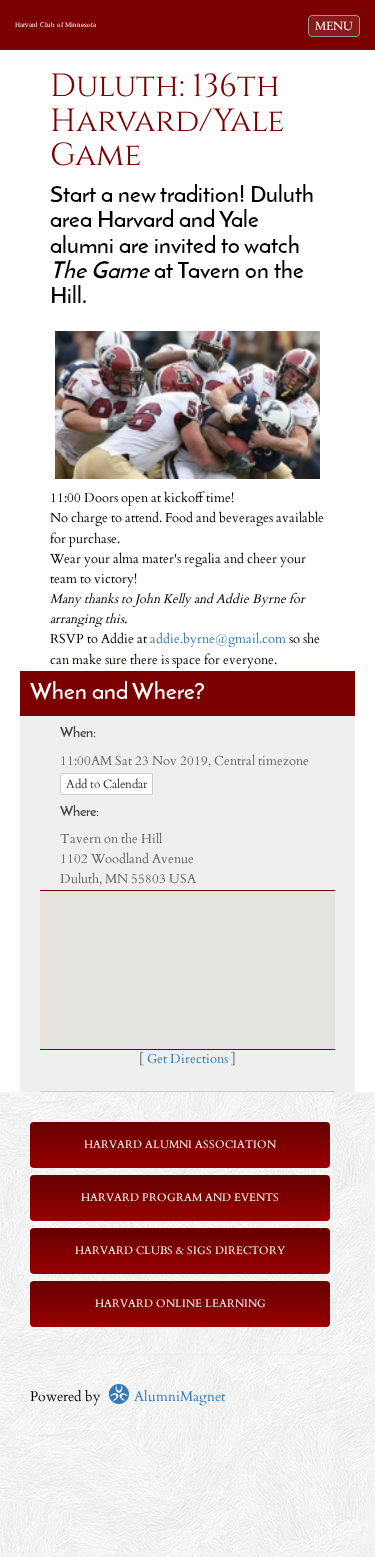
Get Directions (187, 1059)
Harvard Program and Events (180, 1197)
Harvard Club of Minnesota (55, 25)
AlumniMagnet (177, 1396)
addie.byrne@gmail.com (218, 639)
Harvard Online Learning (180, 1303)
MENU (337, 25)
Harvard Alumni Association (180, 1144)
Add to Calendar (106, 784)
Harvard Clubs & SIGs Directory (180, 1250)
